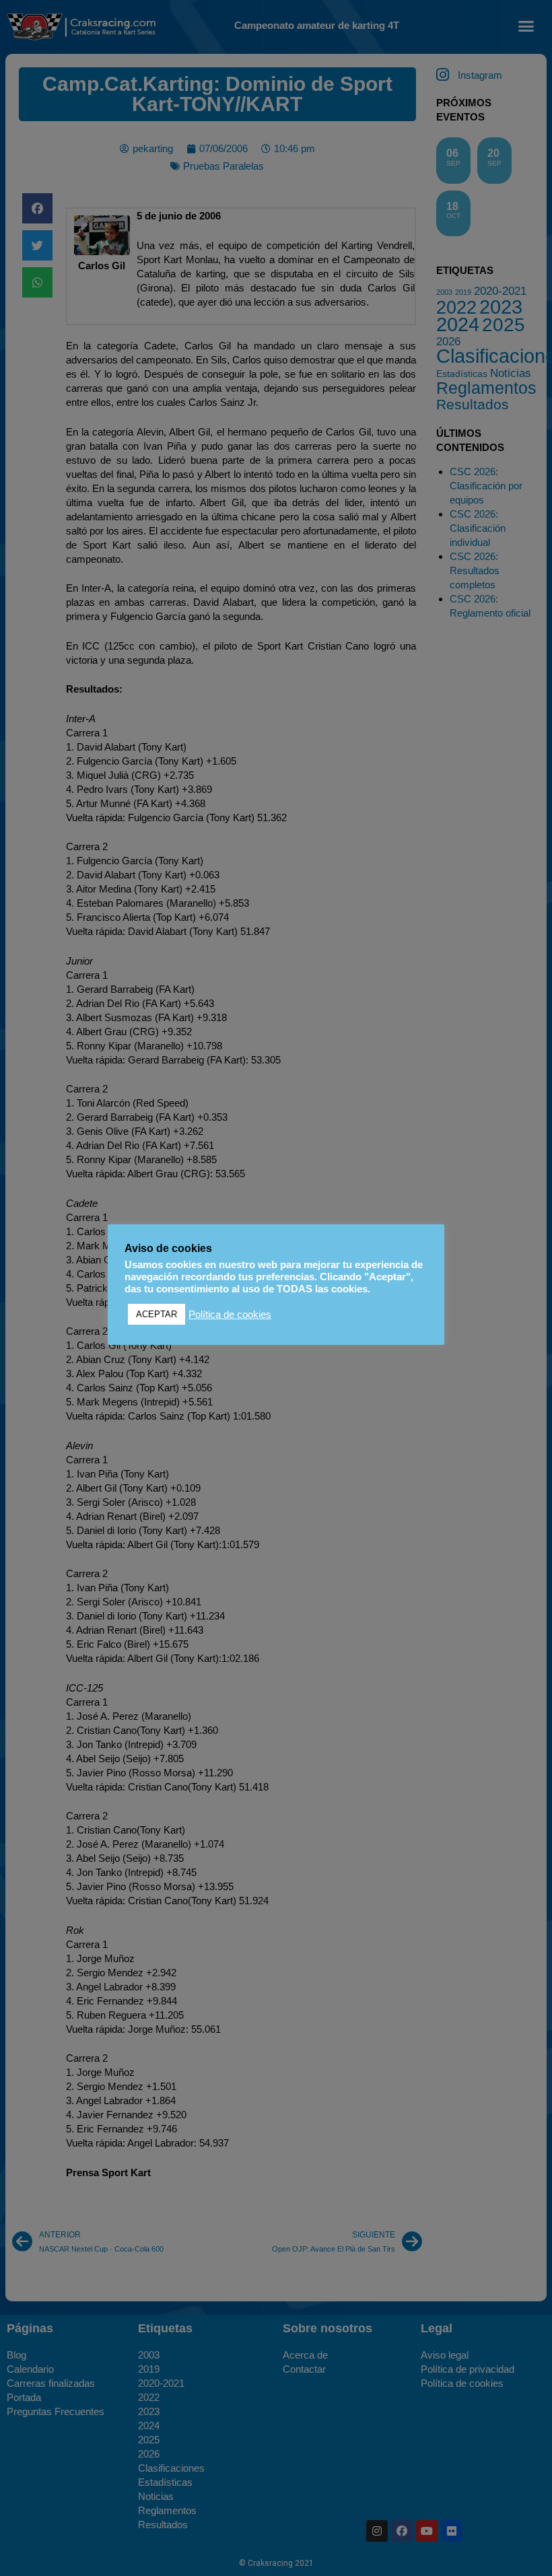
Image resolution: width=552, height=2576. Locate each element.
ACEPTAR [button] (157, 1314)
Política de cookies (230, 1315)
